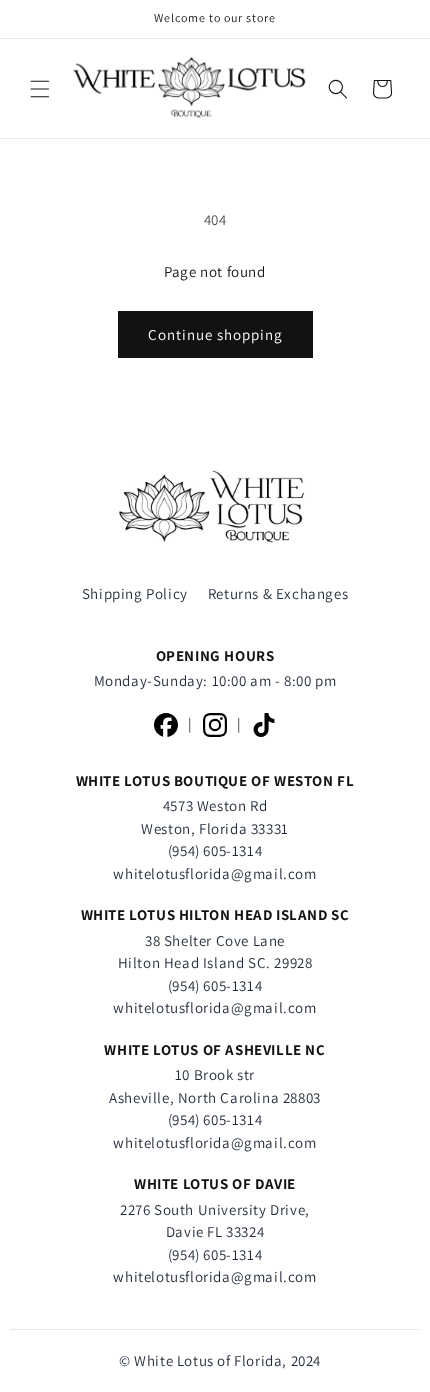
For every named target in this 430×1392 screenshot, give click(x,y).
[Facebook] (166, 725)
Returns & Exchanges (278, 593)
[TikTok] (264, 725)
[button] (40, 89)
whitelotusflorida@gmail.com (214, 873)
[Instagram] (215, 725)
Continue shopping (215, 334)
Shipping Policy (135, 593)
